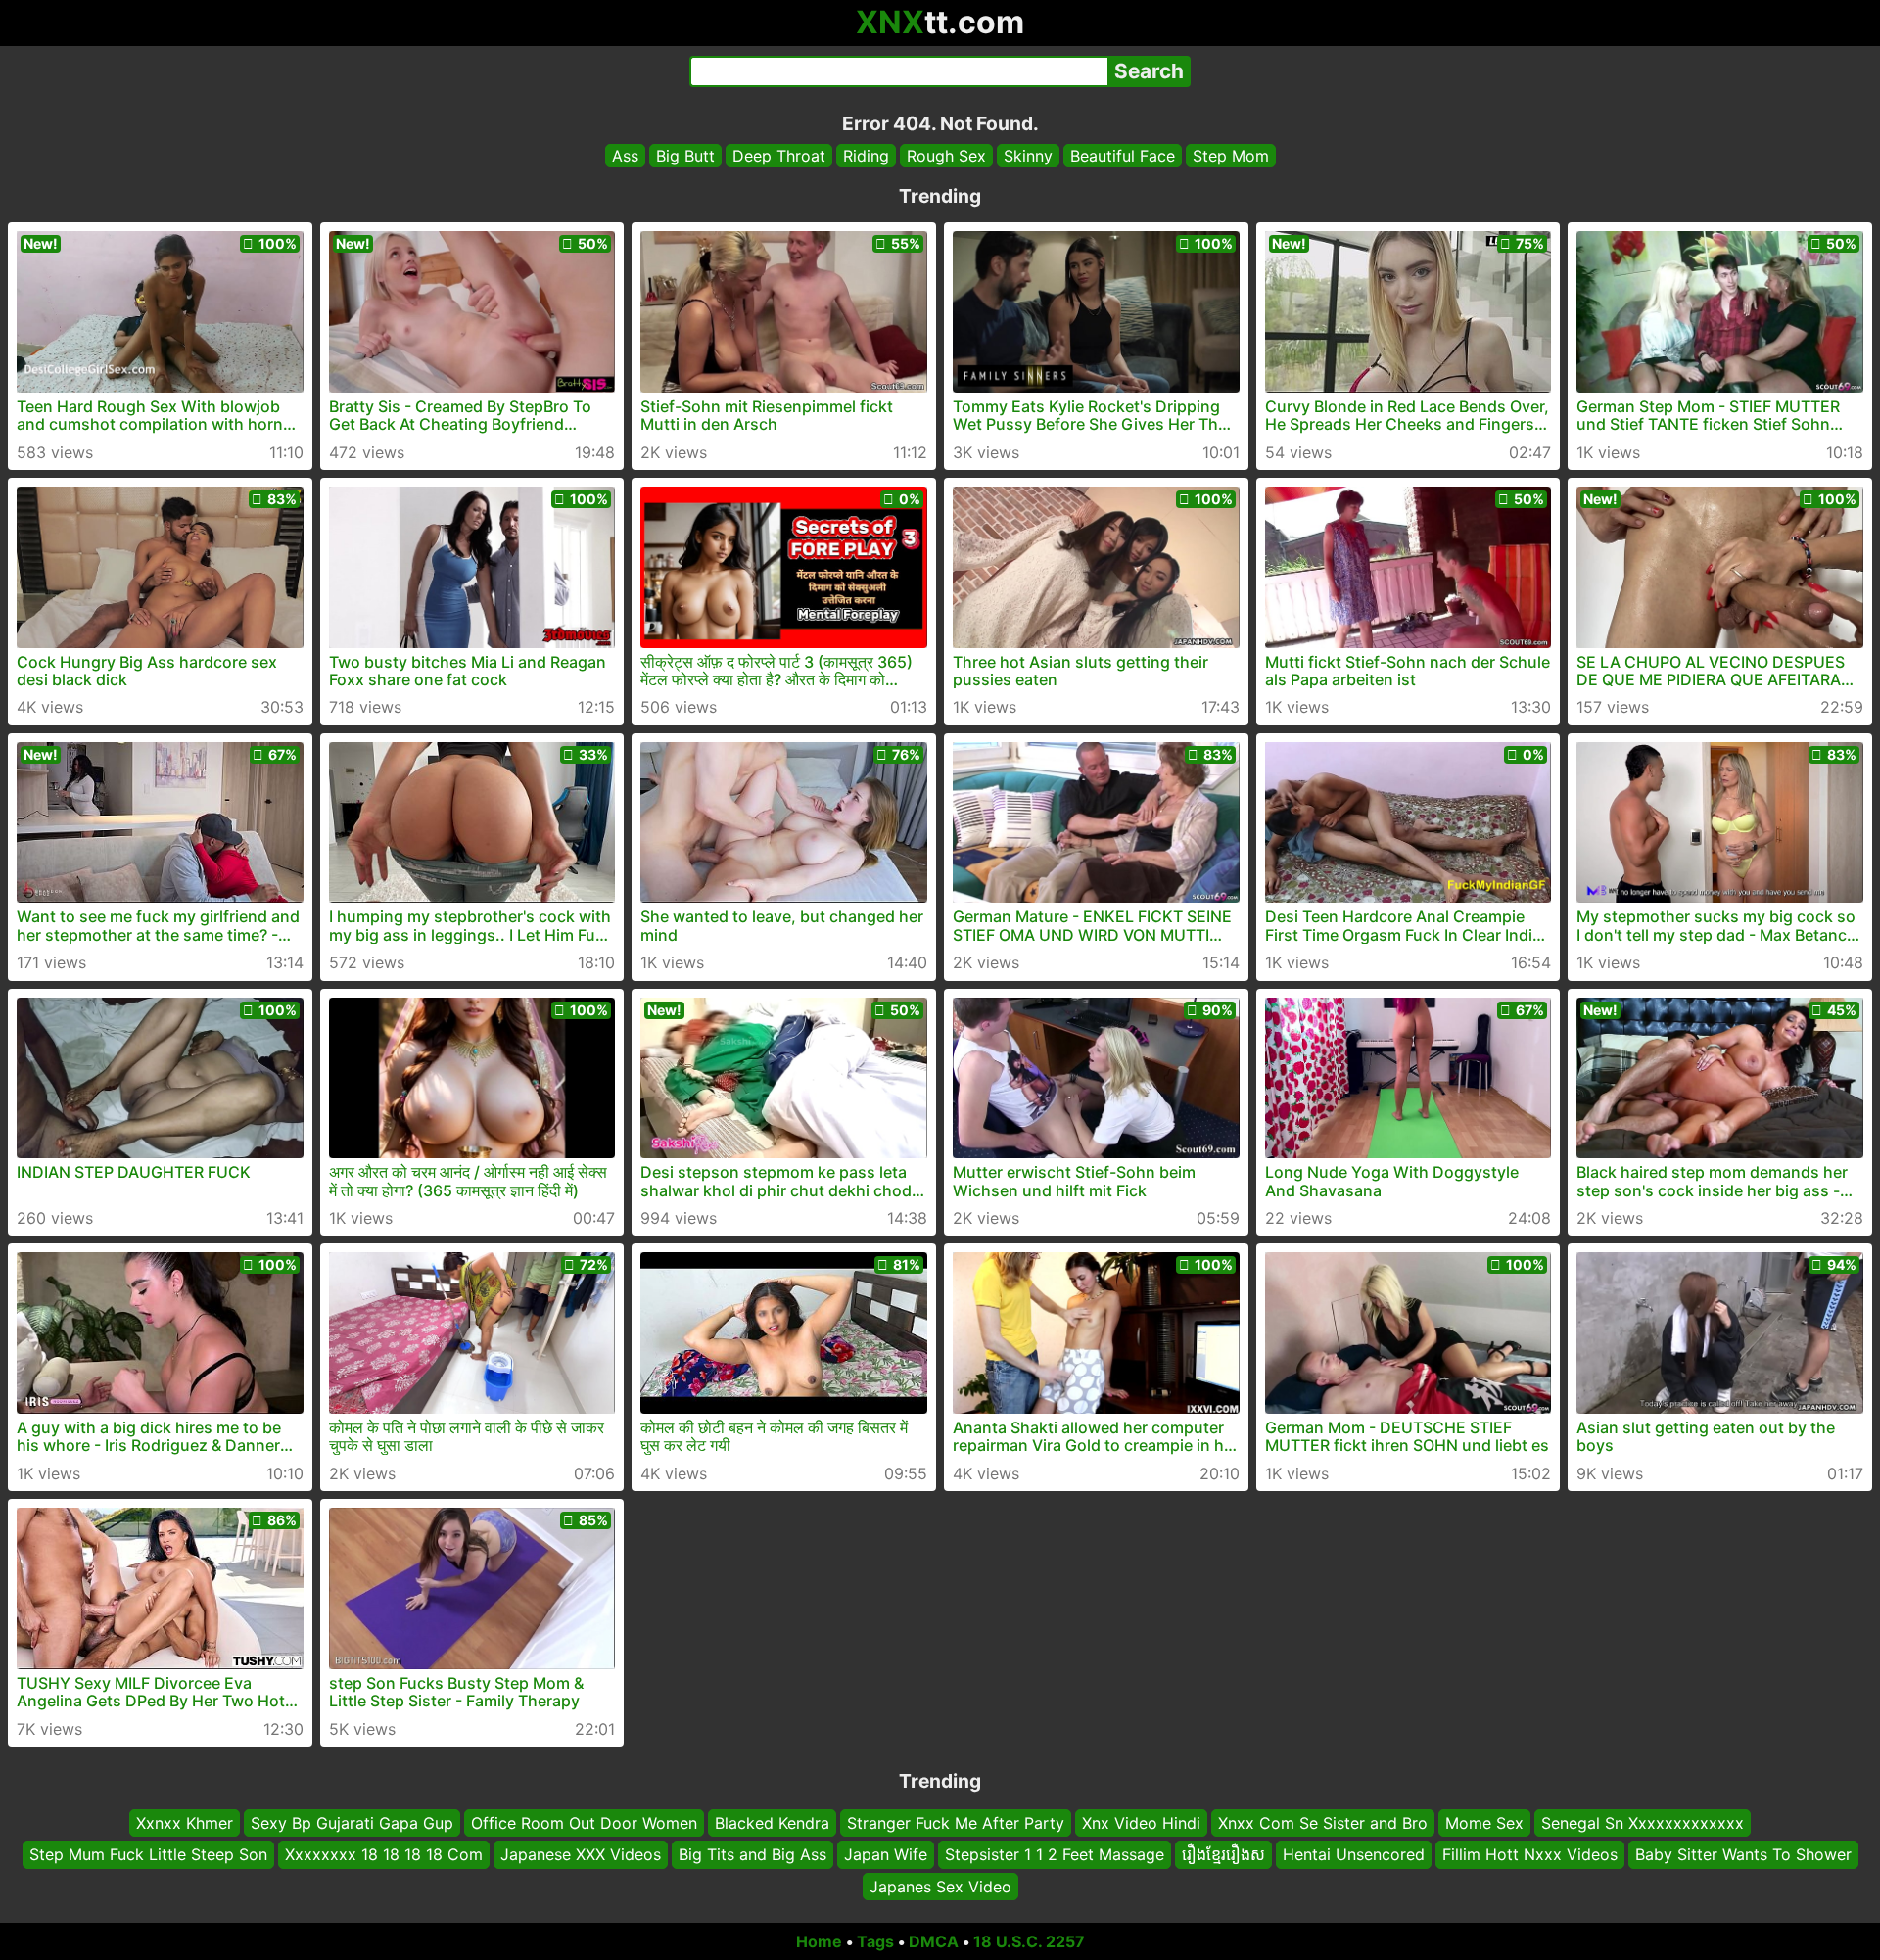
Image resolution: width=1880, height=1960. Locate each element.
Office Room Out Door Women (584, 1823)
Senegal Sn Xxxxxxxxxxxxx (1643, 1823)
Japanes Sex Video (940, 1887)
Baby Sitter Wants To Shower (1743, 1854)
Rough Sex (946, 156)
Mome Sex (1484, 1823)
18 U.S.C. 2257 (1029, 1941)
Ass (625, 156)
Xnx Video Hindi (1141, 1823)
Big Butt (685, 156)
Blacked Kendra (772, 1823)
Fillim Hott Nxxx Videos (1530, 1854)
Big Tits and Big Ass (752, 1854)
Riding (866, 156)
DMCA (934, 1941)
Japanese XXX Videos (581, 1854)
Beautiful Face (1123, 156)
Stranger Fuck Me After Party (956, 1823)
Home (819, 1941)
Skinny (1028, 156)
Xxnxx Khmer (185, 1823)
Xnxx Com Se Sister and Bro (1323, 1823)
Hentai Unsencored (1354, 1854)
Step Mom (1231, 156)
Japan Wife (886, 1854)
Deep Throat (779, 156)
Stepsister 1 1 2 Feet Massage (1055, 1854)
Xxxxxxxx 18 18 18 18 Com (384, 1854)
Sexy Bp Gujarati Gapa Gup (352, 1823)
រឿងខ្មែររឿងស (1223, 1854)
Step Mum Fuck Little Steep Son (148, 1854)
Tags (875, 1941)
